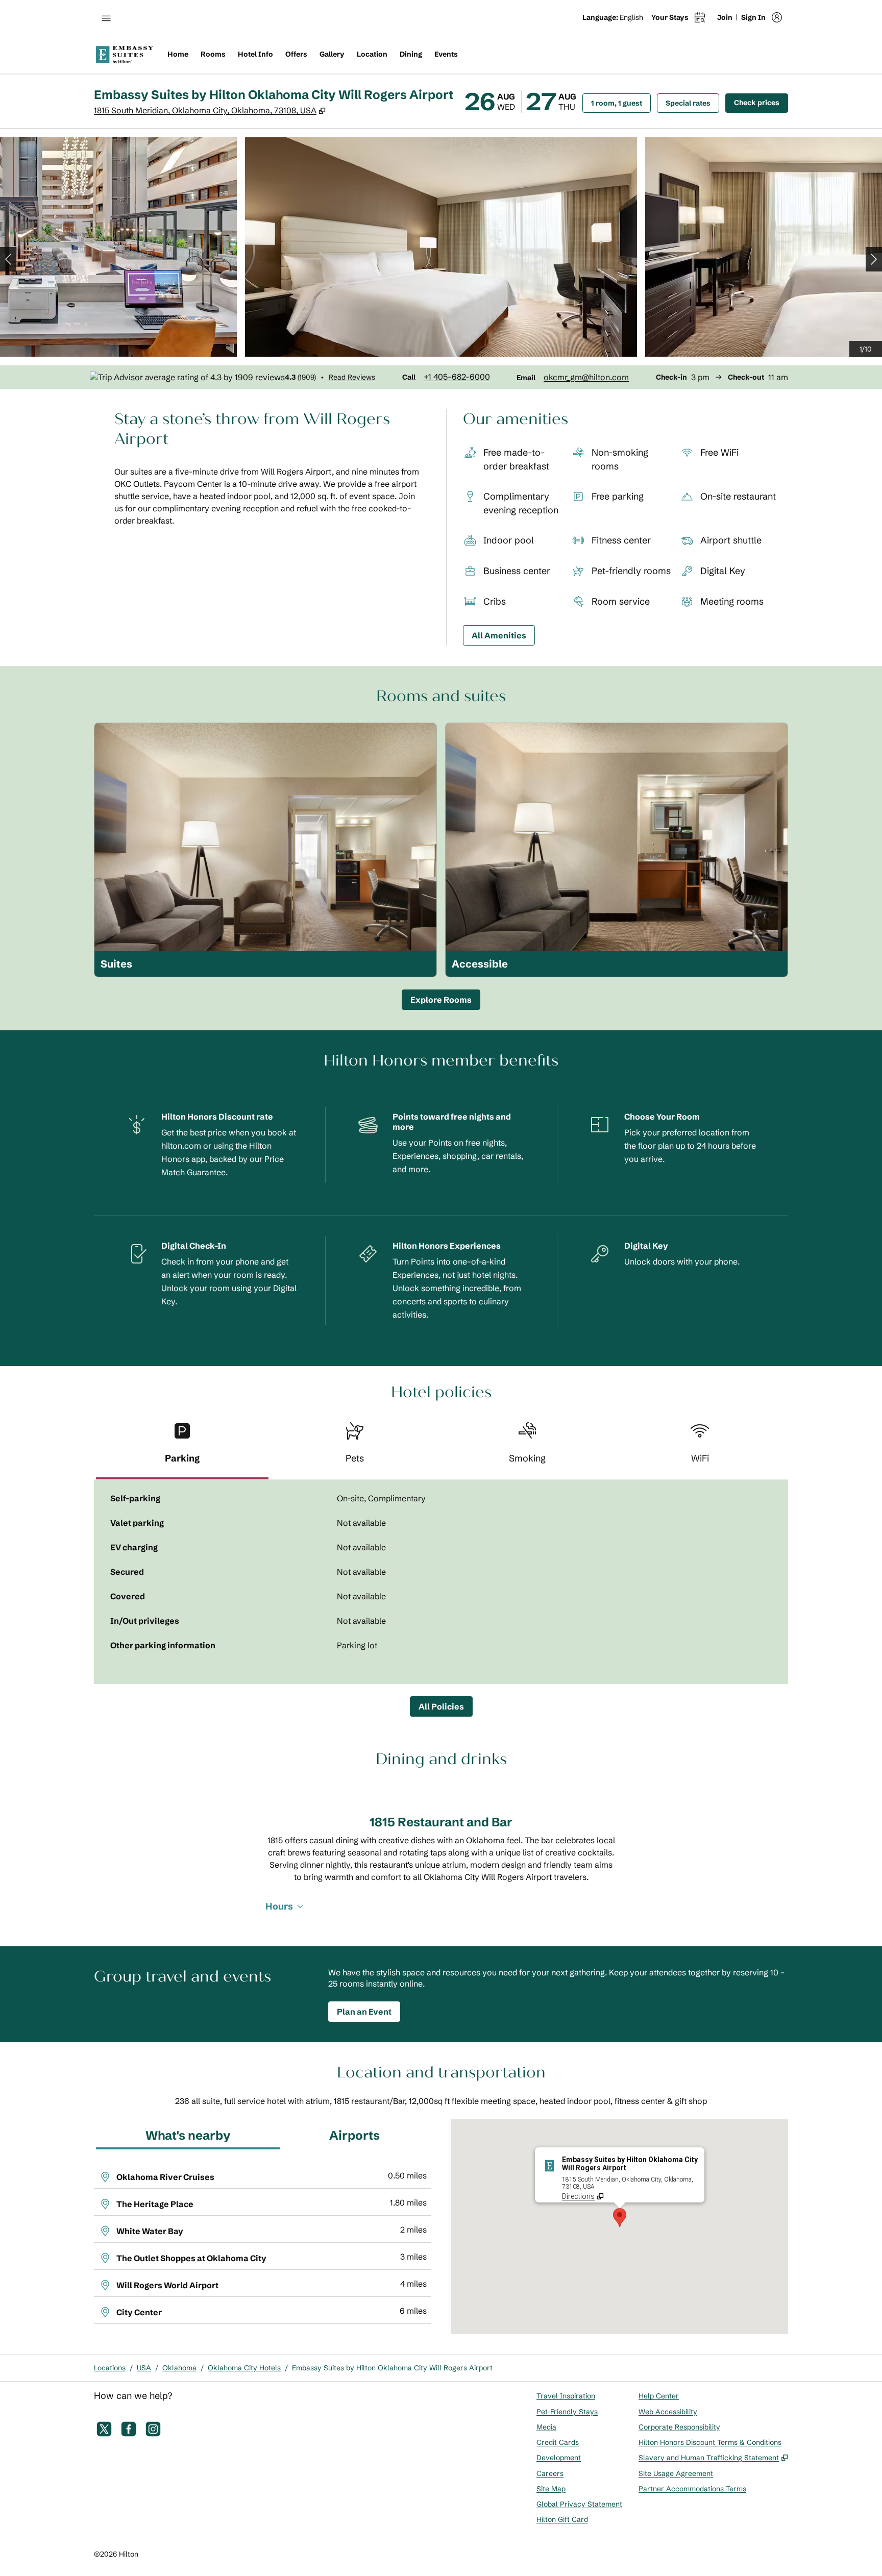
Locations (110, 2368)
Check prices (761, 102)
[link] (457, 377)
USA (144, 2368)
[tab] (182, 1447)
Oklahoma (179, 2368)
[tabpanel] (441, 1582)
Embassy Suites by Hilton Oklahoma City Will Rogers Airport (392, 2368)
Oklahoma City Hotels (244, 2368)
